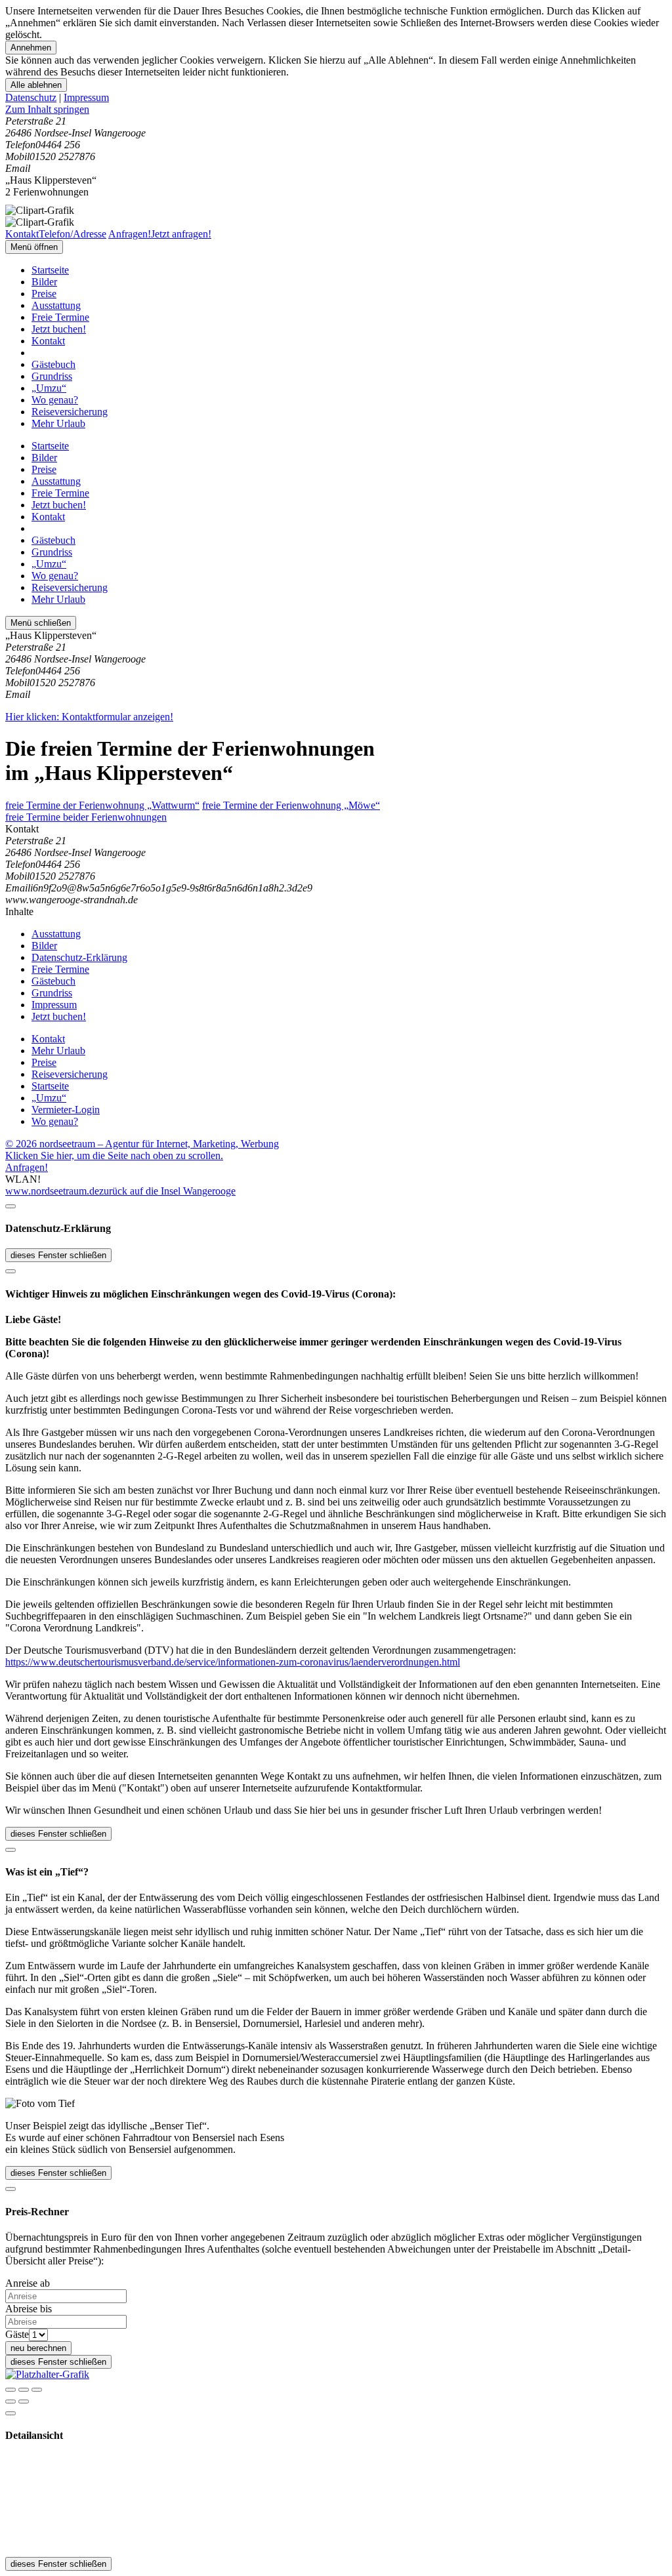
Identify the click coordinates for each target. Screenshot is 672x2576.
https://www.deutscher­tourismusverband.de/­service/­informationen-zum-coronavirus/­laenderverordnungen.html (233, 1662)
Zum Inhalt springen (47, 109)
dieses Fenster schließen (58, 1255)
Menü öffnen (34, 247)
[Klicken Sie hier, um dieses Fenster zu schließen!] (10, 1206)
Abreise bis (29, 2309)
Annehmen (31, 48)
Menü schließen (41, 623)
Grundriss (52, 376)
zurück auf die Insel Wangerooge (167, 1191)
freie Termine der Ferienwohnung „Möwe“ (291, 805)
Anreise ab (28, 2283)
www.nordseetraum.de (52, 1191)
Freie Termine (60, 317)
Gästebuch (53, 364)
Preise (44, 294)
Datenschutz (31, 97)
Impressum (86, 97)
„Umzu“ (49, 388)
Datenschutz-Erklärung (79, 957)
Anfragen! (27, 1167)
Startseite (50, 270)
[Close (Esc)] (10, 2390)
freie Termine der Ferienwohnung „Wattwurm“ (102, 805)
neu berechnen (38, 2348)
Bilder (44, 282)
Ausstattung (56, 305)
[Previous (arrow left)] (10, 2402)
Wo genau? (55, 400)
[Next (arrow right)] (24, 2402)
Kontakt (48, 341)
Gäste (17, 2334)
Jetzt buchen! (59, 329)
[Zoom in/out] (37, 2390)
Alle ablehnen (36, 85)
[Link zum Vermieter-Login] (47, 2374)
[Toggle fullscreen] (24, 2390)
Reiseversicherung (70, 412)
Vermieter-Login (66, 1110)
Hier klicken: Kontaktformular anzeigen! (89, 717)
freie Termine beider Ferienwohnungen (86, 817)
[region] (336, 110)
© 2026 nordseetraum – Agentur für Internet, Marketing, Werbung (142, 1144)
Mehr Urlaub (58, 423)
